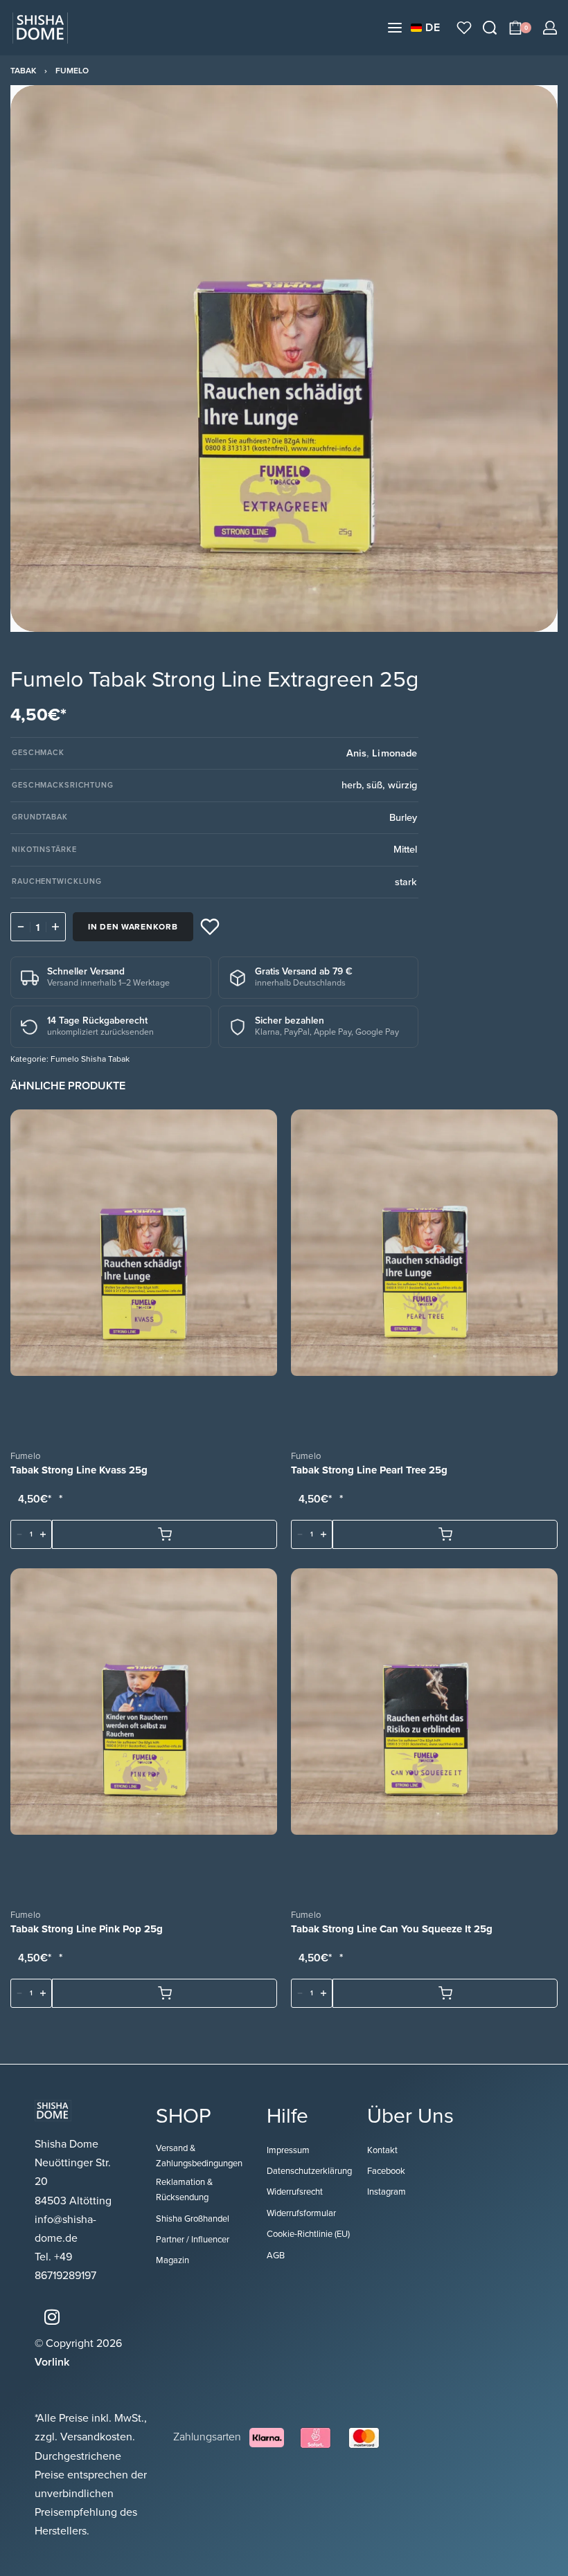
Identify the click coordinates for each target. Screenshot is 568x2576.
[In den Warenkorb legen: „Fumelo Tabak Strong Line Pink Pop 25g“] (165, 1994)
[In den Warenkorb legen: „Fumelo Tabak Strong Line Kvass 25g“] (165, 1535)
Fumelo (72, 71)
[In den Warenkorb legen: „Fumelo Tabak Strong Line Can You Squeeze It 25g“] (445, 1994)
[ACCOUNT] (550, 28)
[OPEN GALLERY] (284, 359)
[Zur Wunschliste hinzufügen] (210, 927)
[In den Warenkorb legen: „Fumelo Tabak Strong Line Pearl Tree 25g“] (445, 1535)
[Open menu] (395, 28)
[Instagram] (52, 2317)
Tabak (23, 71)
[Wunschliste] (464, 28)
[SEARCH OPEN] (490, 28)
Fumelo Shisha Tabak (90, 1059)
